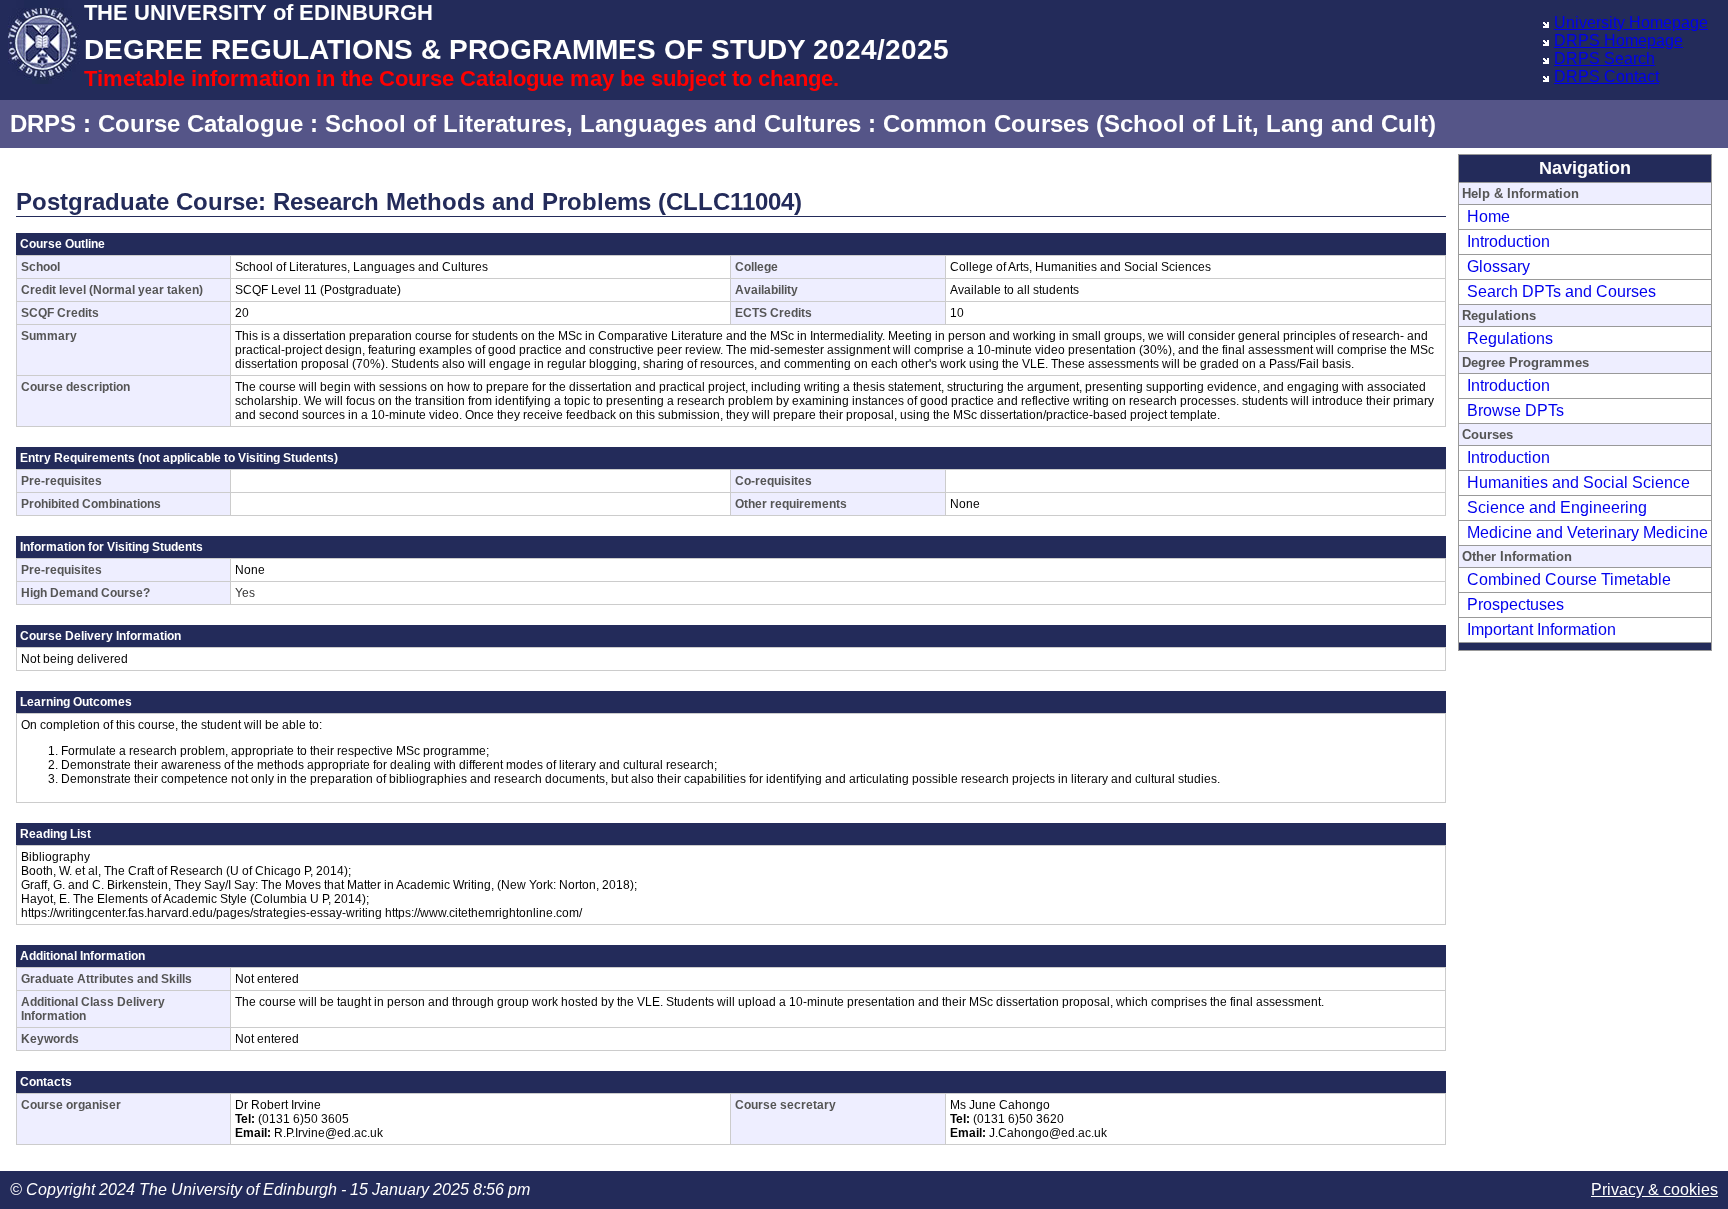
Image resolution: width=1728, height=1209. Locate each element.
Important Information (1541, 629)
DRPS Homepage (1618, 40)
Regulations (1510, 338)
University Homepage (1631, 22)
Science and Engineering (1557, 507)
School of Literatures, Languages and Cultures (593, 123)
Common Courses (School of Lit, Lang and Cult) (1159, 123)
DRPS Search (1604, 58)
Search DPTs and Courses (1561, 291)
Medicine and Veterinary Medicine (1587, 532)
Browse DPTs (1515, 410)
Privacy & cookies (1654, 1189)
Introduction (1508, 241)
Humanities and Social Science (1578, 482)
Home (1488, 216)
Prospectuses (1515, 604)
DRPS (43, 123)
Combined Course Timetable (1569, 579)
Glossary (1498, 266)
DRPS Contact (1606, 76)
